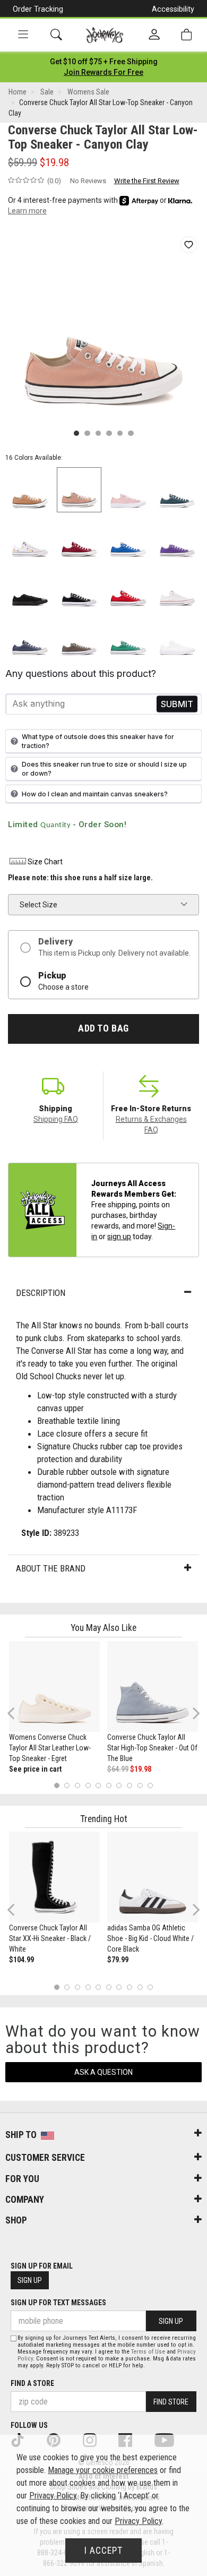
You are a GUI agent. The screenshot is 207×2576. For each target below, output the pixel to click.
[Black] (30, 588)
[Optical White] (178, 588)
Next (194, 1713)
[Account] (154, 35)
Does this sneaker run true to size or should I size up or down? (104, 769)
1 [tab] (57, 1786)
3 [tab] (78, 1786)
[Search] (56, 35)
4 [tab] (88, 1786)
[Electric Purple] (178, 539)
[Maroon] (79, 539)
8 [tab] (129, 1786)
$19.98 (141, 1769)
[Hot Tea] (30, 490)
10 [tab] (150, 1786)
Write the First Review (147, 181)
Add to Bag (103, 1028)
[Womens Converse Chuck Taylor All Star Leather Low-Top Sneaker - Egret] (54, 1686)
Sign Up (30, 2280)
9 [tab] (140, 1786)
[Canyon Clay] (79, 490)
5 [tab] (98, 1786)
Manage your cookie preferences (103, 2470)
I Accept (103, 2551)
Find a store (32, 2383)
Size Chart (45, 862)
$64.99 (118, 1769)
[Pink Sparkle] (128, 490)
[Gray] (79, 637)
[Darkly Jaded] (178, 490)
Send (177, 704)
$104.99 (21, 1960)
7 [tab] (119, 1786)
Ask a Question (103, 2072)
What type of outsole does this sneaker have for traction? (98, 741)
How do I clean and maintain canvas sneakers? (95, 794)
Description (41, 1293)
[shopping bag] (186, 35)
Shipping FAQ (56, 1119)
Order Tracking (38, 9)
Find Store (171, 2402)
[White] (30, 539)
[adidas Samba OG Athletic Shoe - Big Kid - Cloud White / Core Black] (153, 1877)
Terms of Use (148, 2352)
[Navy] (30, 637)
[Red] (128, 588)
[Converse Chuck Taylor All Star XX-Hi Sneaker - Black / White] (54, 1877)
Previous (18, 1718)
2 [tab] (67, 1786)
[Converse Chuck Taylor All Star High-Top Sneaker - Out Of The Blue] (153, 1686)
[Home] (105, 35)
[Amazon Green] (128, 637)
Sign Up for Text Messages (58, 2303)
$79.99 (118, 1960)
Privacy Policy (53, 2496)
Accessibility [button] (173, 9)
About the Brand (51, 1568)
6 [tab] (109, 1786)
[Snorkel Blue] (128, 539)
